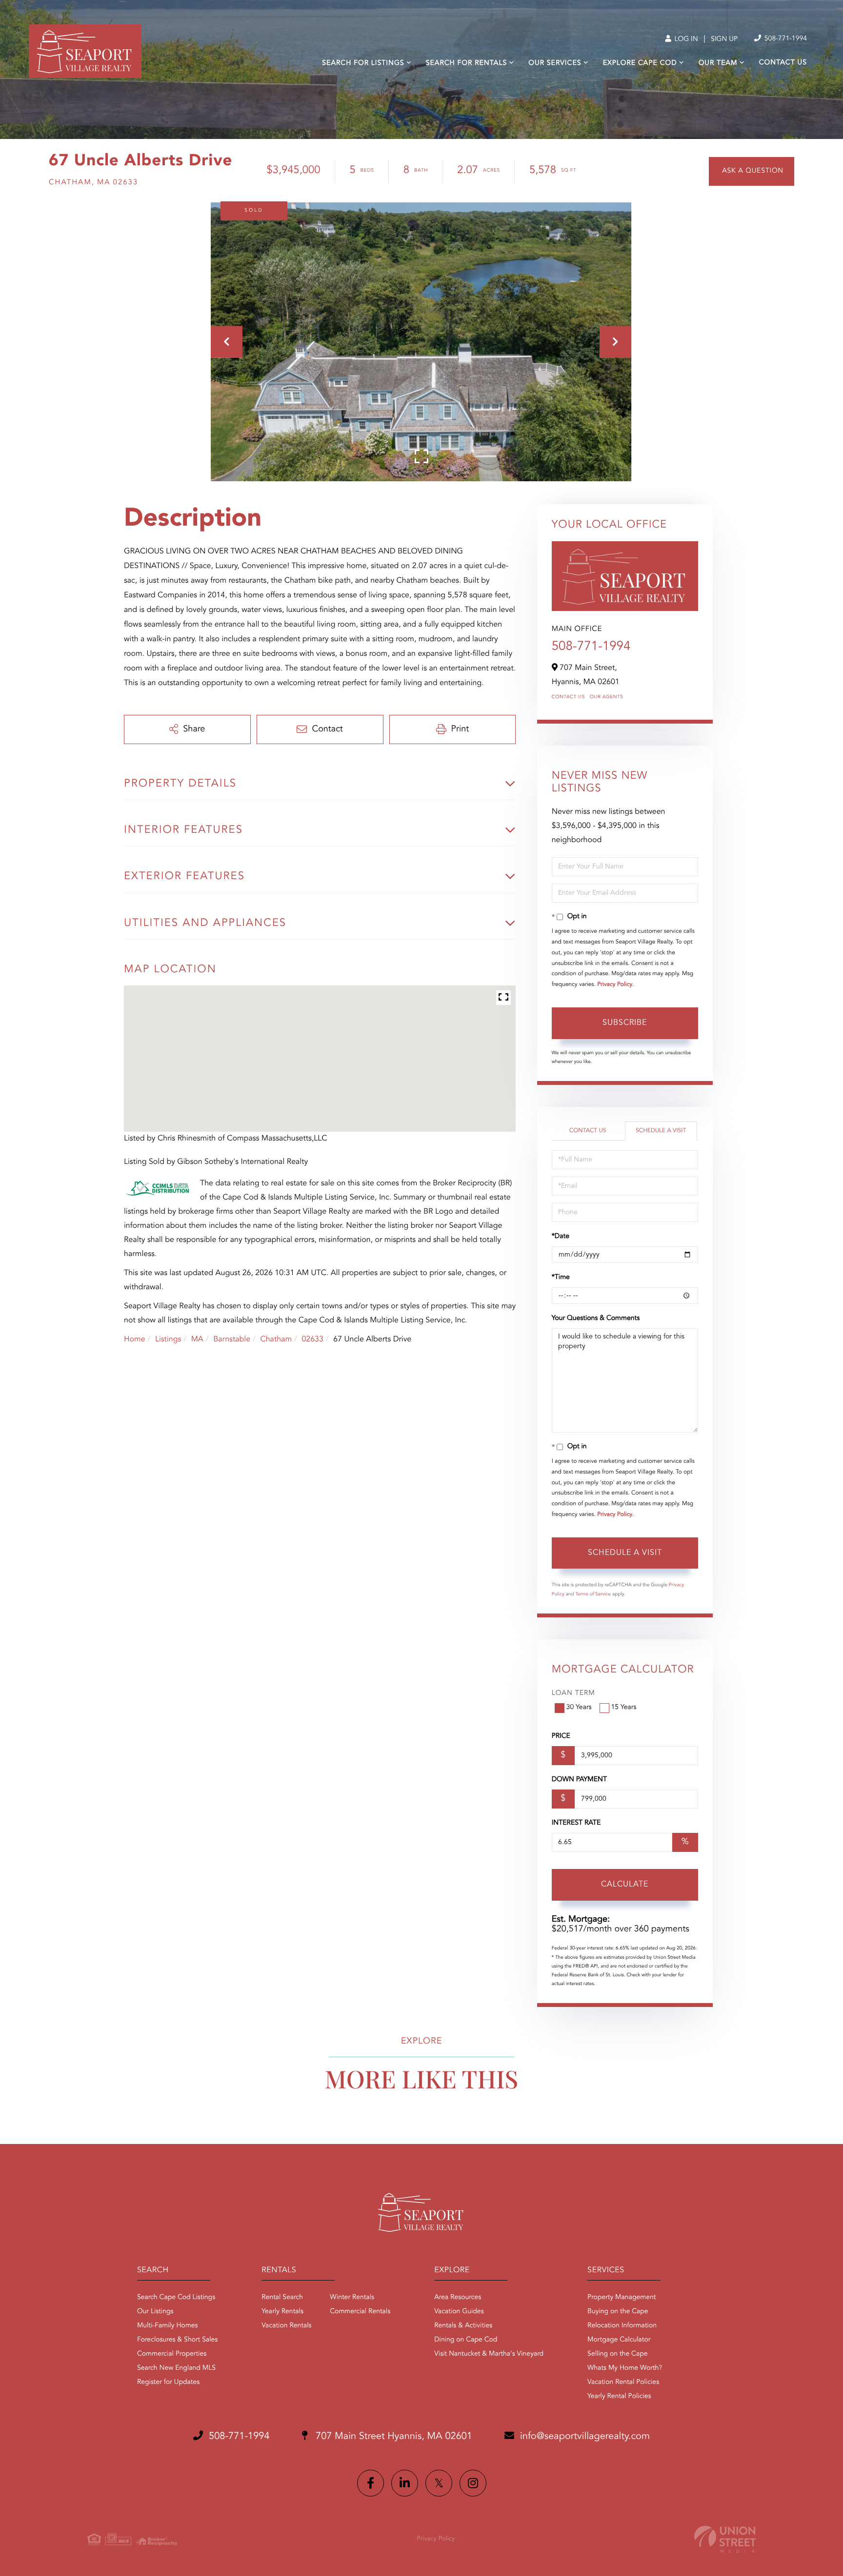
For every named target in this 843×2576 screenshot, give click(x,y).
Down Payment (579, 1780)
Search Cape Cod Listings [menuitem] (176, 2298)
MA (197, 1339)
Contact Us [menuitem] (783, 63)
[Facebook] (371, 2483)
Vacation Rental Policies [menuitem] (623, 2382)
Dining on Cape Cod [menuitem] (466, 2340)
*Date (561, 1237)
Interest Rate (576, 1823)
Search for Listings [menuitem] (363, 63)
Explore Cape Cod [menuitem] (640, 63)
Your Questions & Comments (596, 1318)
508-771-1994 (785, 39)
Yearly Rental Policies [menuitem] (619, 2397)
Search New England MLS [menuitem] (176, 2368)
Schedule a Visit (661, 1131)
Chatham (276, 1339)
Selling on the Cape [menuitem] (617, 2354)
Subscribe (625, 1023)
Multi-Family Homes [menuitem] (168, 2326)
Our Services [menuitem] (555, 63)
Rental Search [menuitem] (282, 2298)
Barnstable (232, 1339)
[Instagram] (473, 2483)
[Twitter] (439, 2483)
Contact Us (568, 697)
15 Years (624, 1708)
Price (561, 1736)
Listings (168, 1339)
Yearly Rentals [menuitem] (282, 2312)
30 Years (579, 1708)
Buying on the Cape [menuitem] (618, 2312)
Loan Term (573, 1693)
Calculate (625, 1885)
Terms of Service (593, 1594)
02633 (312, 1339)
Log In (685, 39)
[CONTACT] (752, 171)
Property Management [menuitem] (622, 2298)
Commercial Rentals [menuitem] (360, 2312)
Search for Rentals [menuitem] (466, 63)
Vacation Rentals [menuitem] (286, 2326)
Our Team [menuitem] (718, 63)
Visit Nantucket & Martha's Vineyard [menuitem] (489, 2354)
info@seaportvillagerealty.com (585, 2437)
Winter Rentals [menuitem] (352, 2298)
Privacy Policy (615, 984)
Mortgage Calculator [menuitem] (619, 2340)
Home (135, 1339)
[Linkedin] (405, 2483)
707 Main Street (393, 2437)
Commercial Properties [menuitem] (172, 2354)
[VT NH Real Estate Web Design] (725, 2539)
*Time (561, 1278)
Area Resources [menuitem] (458, 2298)
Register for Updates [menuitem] (168, 2382)
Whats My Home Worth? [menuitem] (625, 2368)
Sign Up (724, 39)
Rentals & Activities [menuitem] (463, 2326)
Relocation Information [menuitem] (622, 2326)
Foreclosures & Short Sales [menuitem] (177, 2340)
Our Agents (607, 697)
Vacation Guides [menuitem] (459, 2312)
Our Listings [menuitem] (155, 2312)
